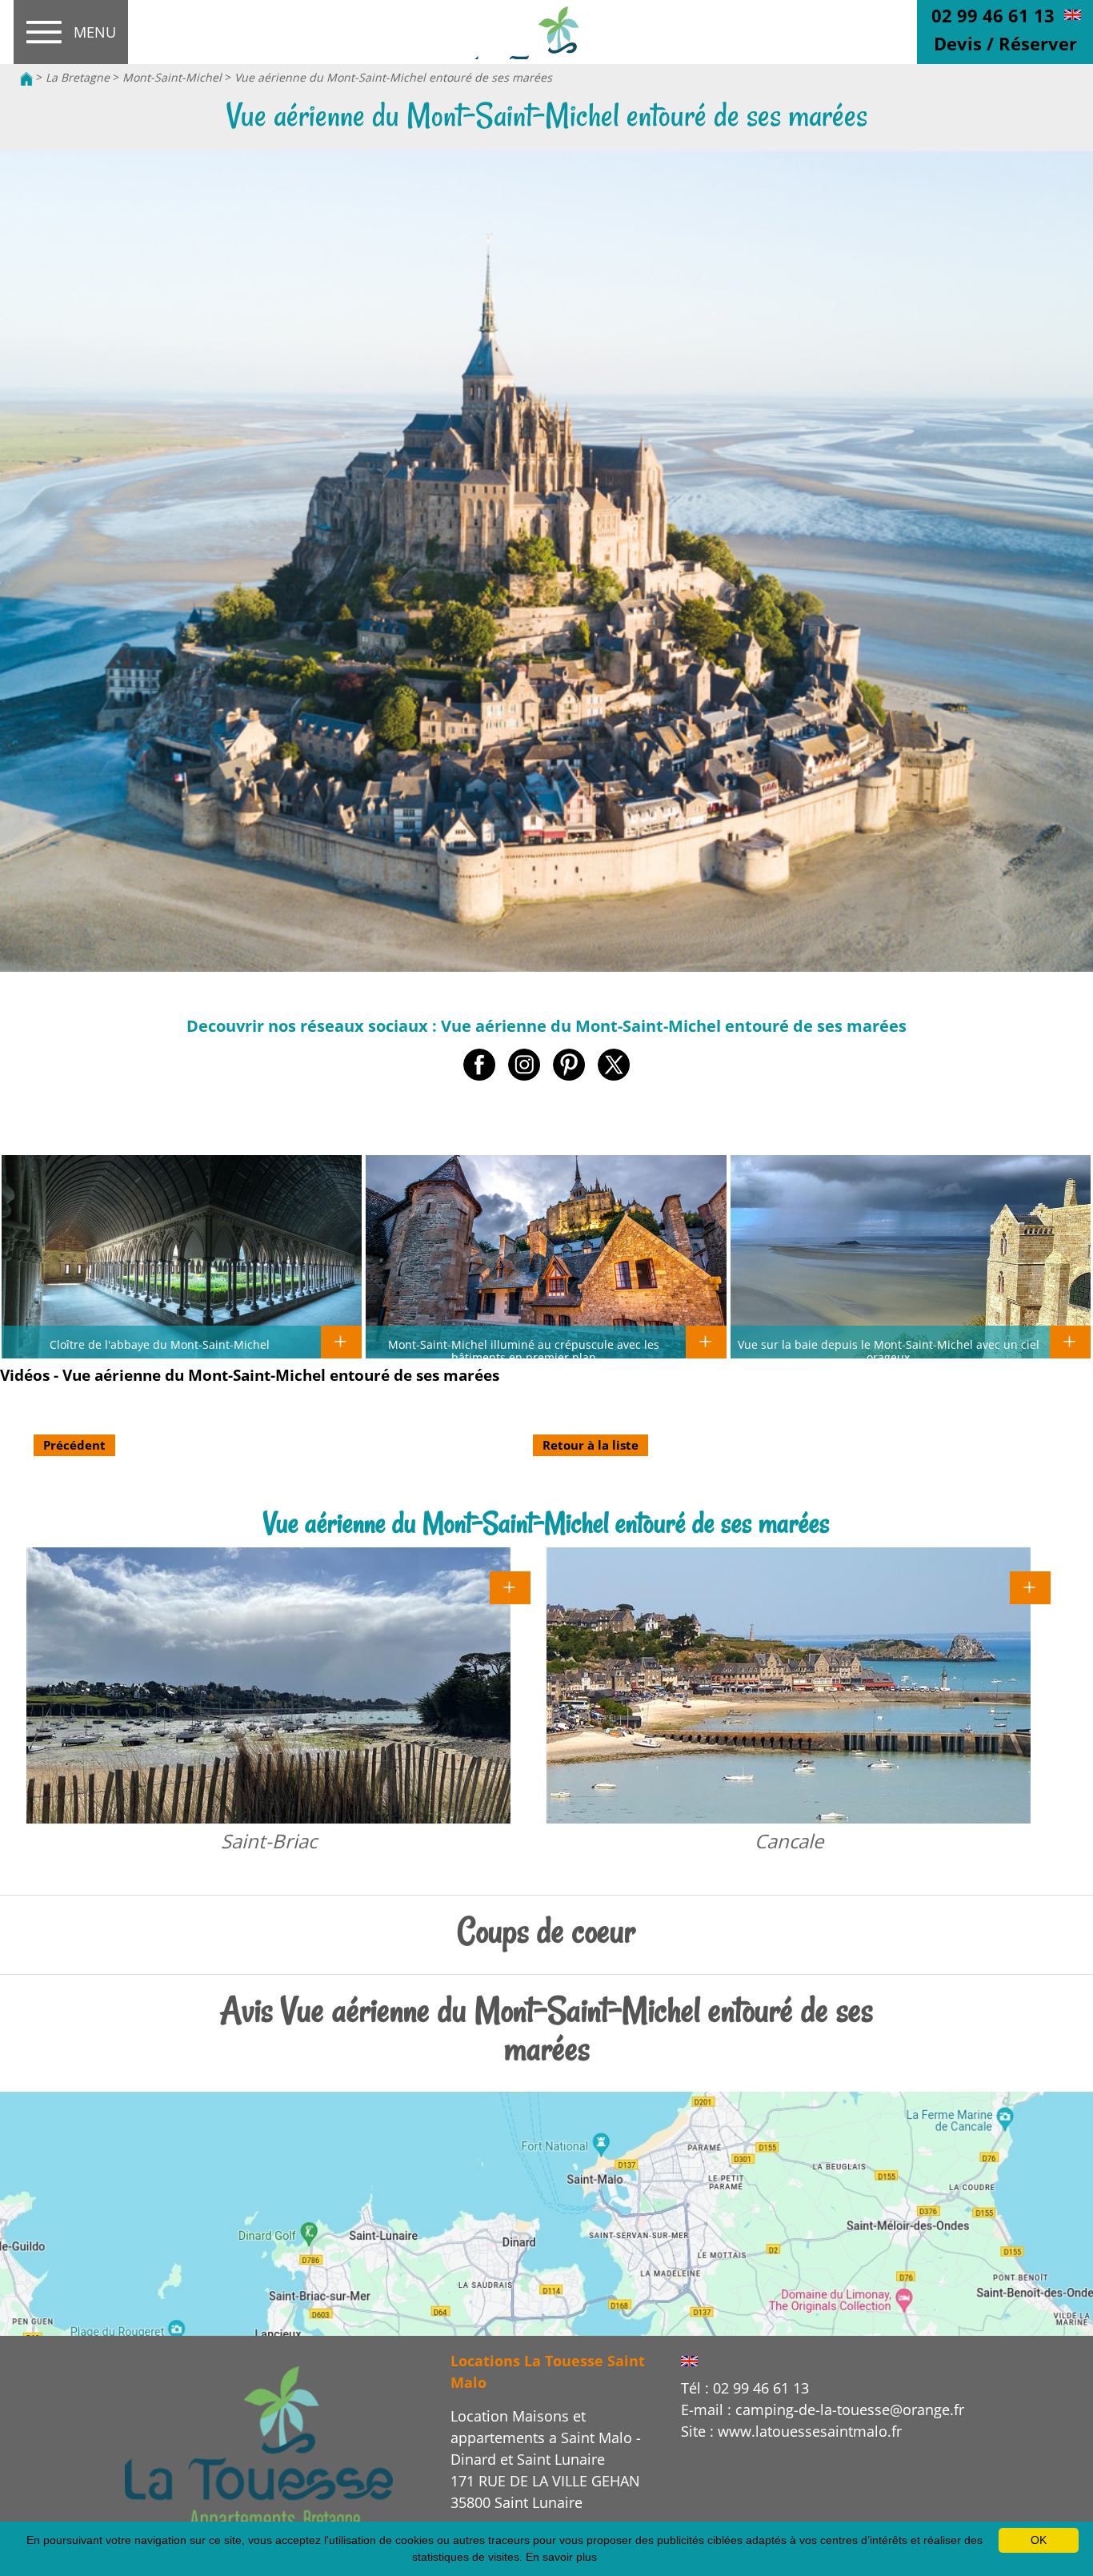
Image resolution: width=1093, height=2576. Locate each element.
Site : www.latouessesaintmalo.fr (791, 2431)
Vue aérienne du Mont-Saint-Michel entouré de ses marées (393, 77)
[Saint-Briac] (510, 1587)
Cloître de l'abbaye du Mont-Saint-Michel (160, 1344)
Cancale (789, 1841)
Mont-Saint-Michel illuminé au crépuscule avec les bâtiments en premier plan (524, 1350)
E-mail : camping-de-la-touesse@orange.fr (823, 2409)
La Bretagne (78, 77)
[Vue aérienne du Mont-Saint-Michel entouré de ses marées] (546, 33)
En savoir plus (561, 2557)
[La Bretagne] (259, 2449)
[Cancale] (1030, 1587)
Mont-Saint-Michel (172, 77)
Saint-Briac (269, 1841)
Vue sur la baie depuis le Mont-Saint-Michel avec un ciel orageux (889, 1350)
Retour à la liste (591, 1445)
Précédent (74, 1445)
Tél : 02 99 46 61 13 (745, 2388)
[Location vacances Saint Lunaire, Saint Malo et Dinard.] (26, 77)
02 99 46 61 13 (993, 15)
